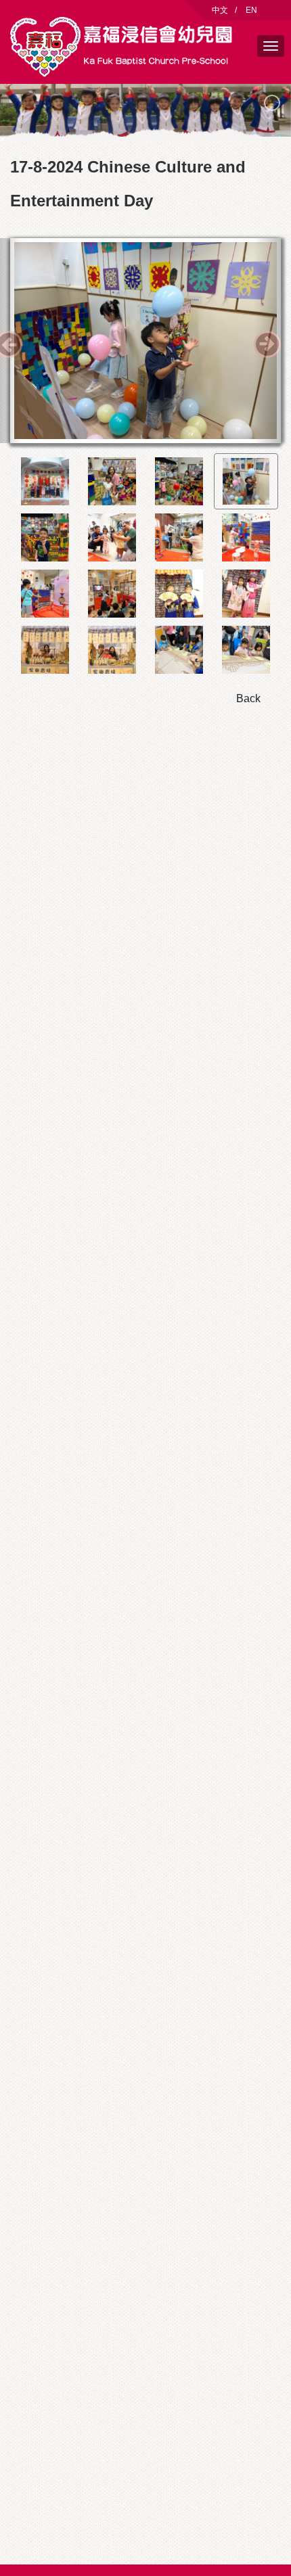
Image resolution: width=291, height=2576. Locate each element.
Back (248, 698)
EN (251, 10)
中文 (220, 10)
